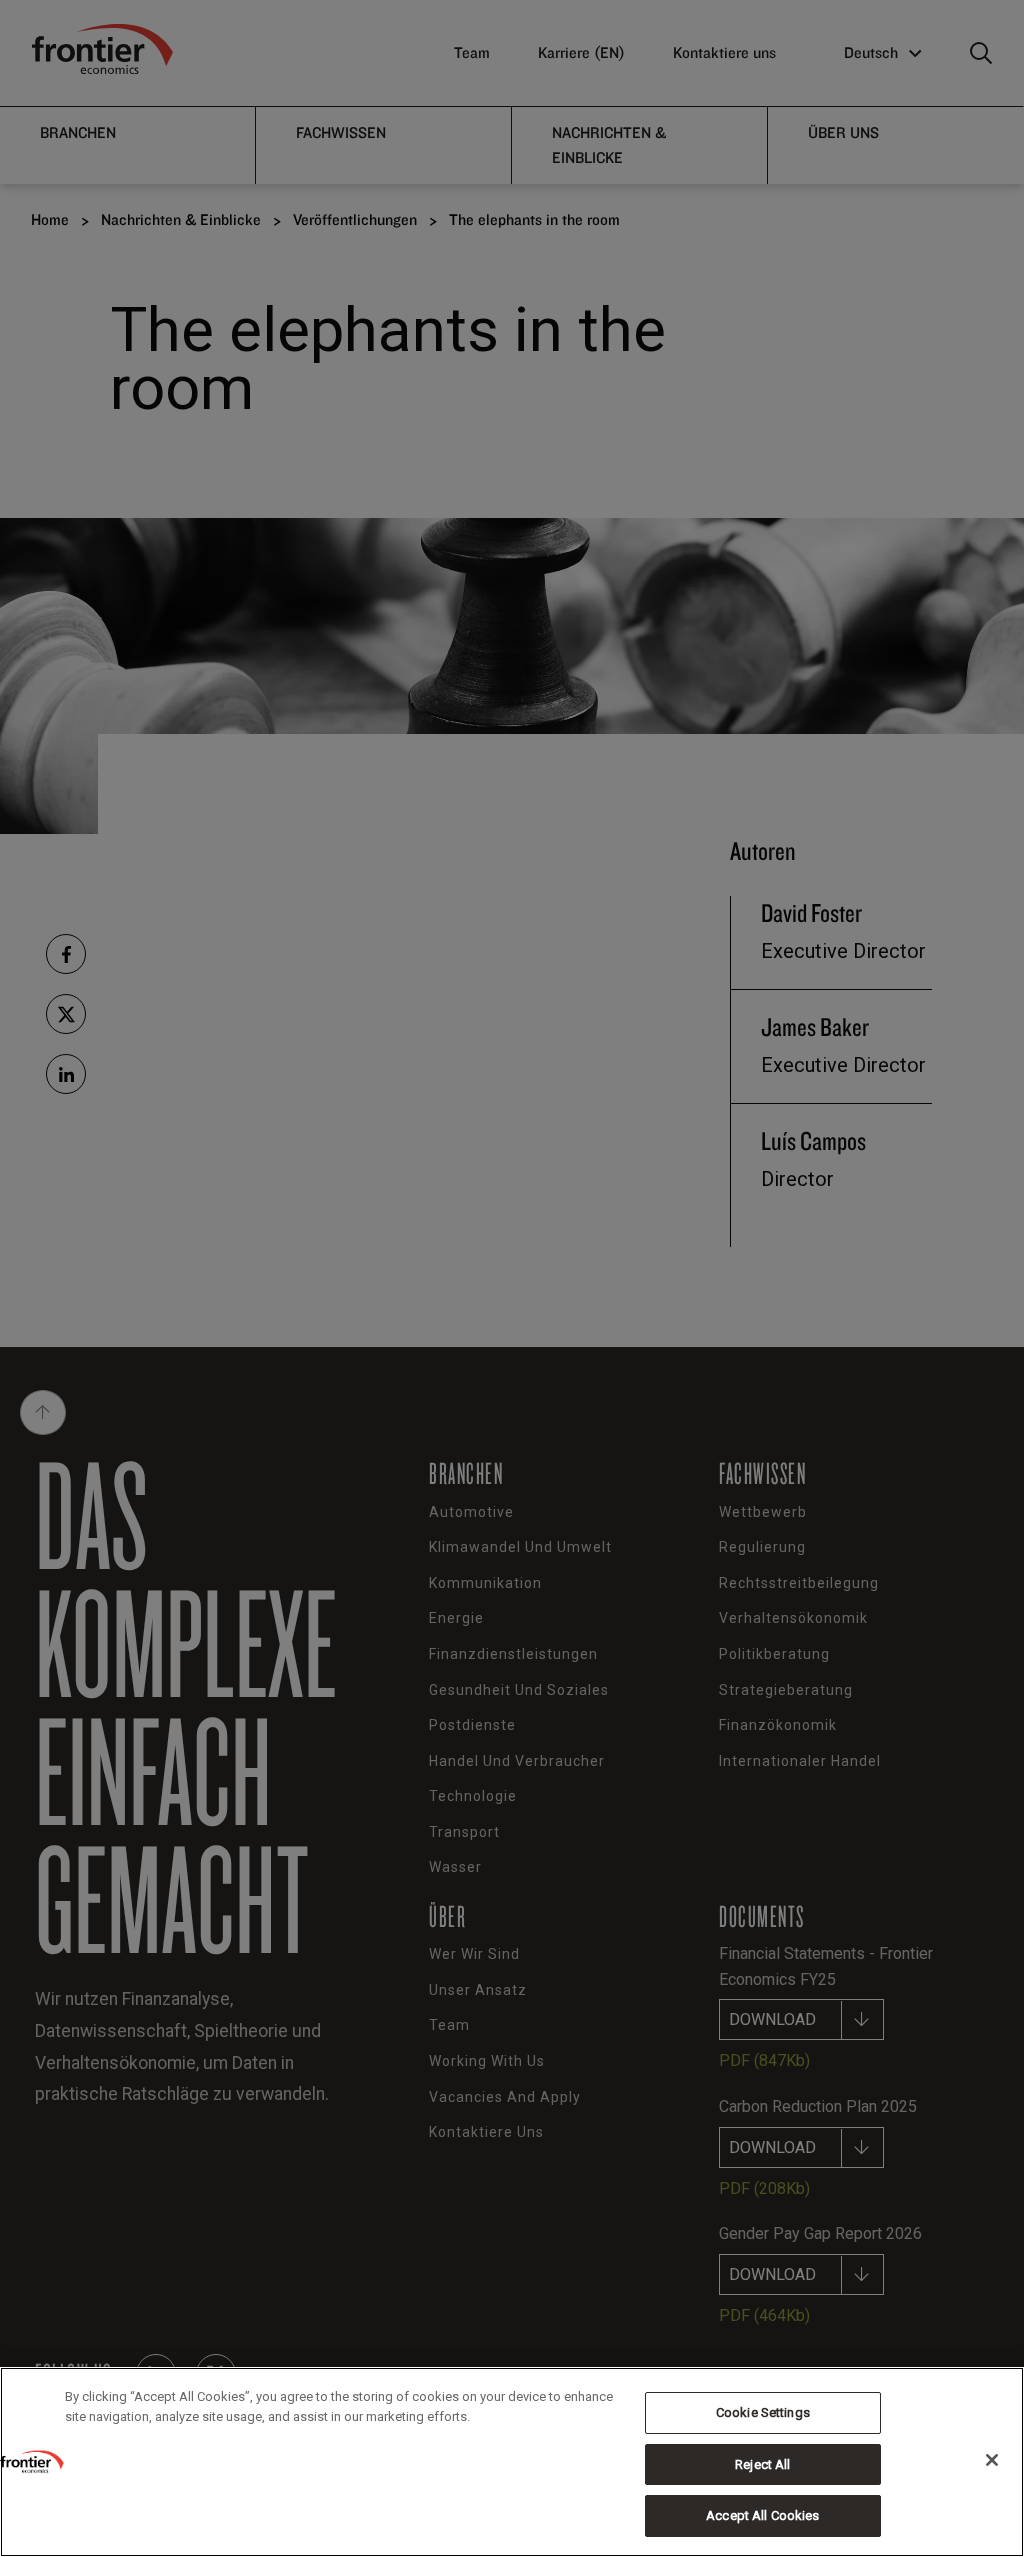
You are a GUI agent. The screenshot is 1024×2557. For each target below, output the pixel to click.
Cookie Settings (763, 2412)
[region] (512, 2462)
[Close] (992, 2460)
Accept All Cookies (762, 2515)
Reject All (762, 2464)
